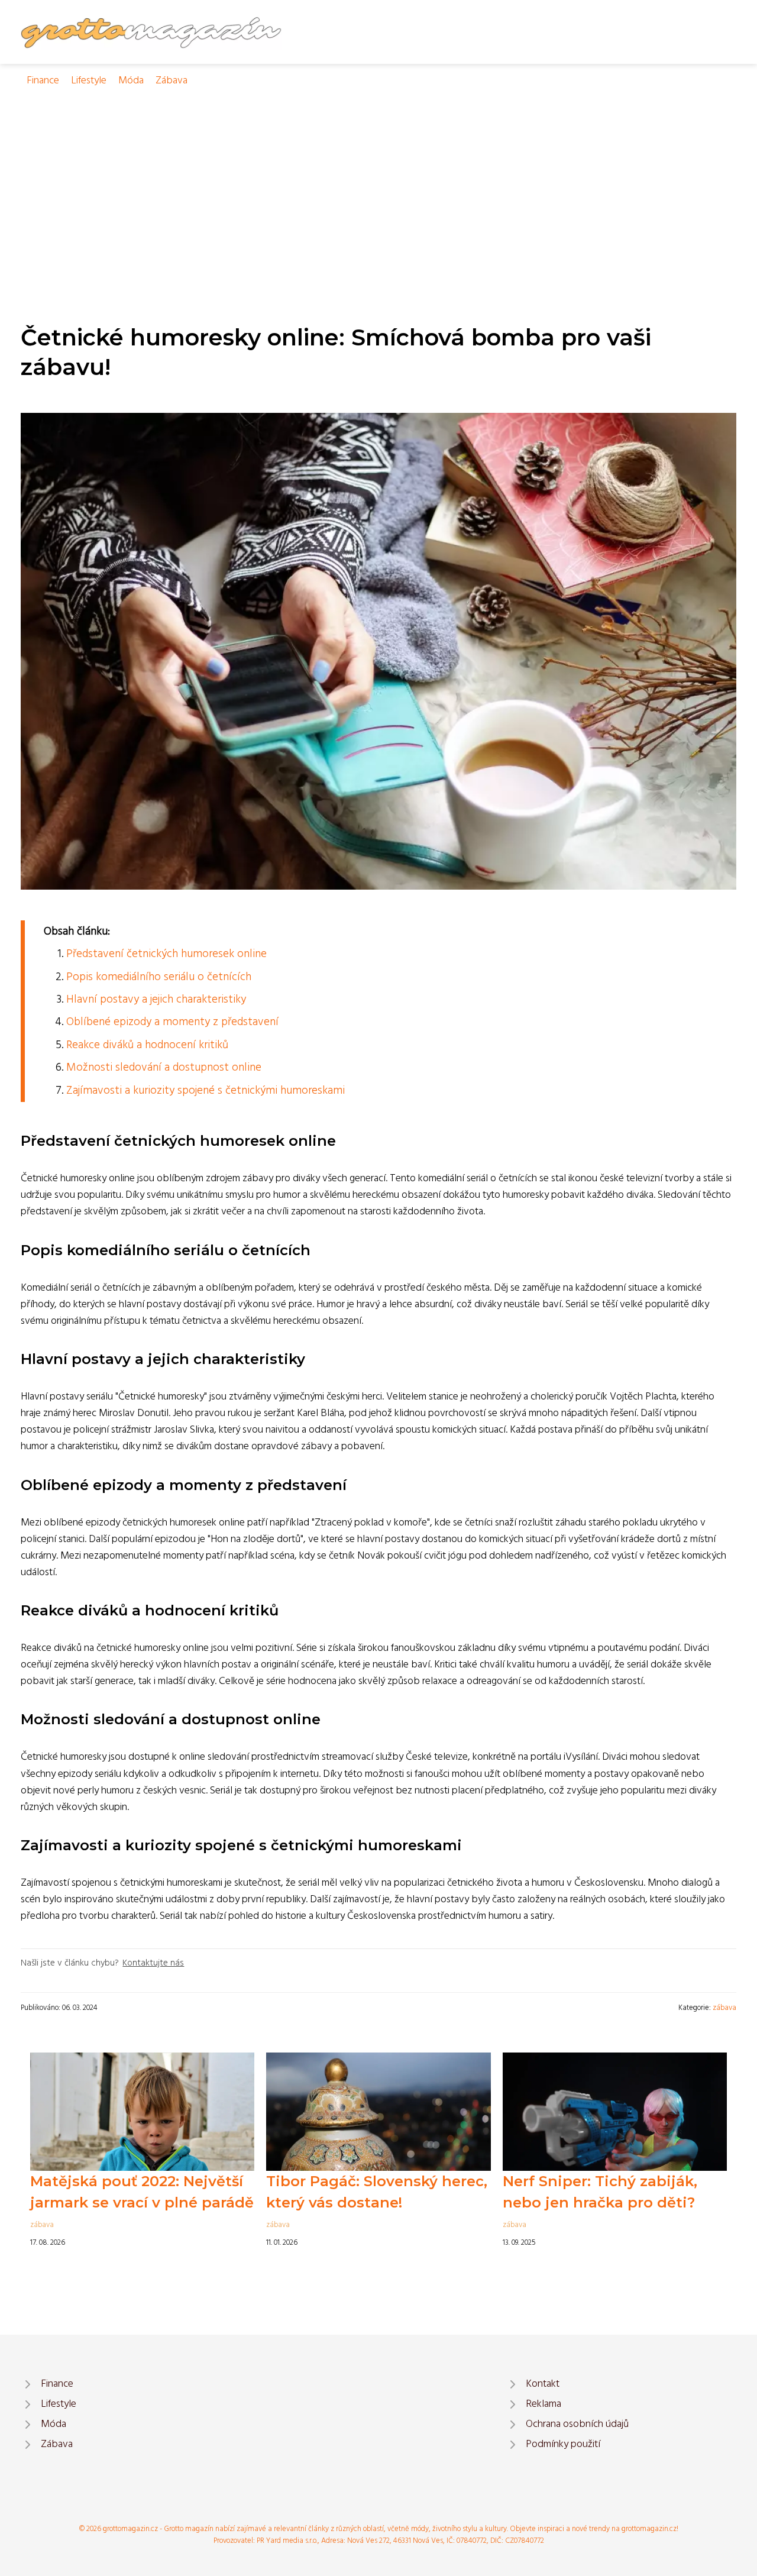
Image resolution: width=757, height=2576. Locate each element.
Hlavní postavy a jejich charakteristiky (156, 1000)
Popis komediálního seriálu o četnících (159, 977)
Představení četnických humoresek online (166, 954)
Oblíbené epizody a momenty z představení (172, 1022)
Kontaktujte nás (153, 1963)
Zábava (172, 81)
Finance (43, 81)
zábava (724, 2008)
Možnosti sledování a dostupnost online (164, 1068)
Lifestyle (89, 81)
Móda (131, 81)
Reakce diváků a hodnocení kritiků (147, 1045)
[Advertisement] (378, 178)
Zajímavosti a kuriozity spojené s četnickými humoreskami (206, 1091)
